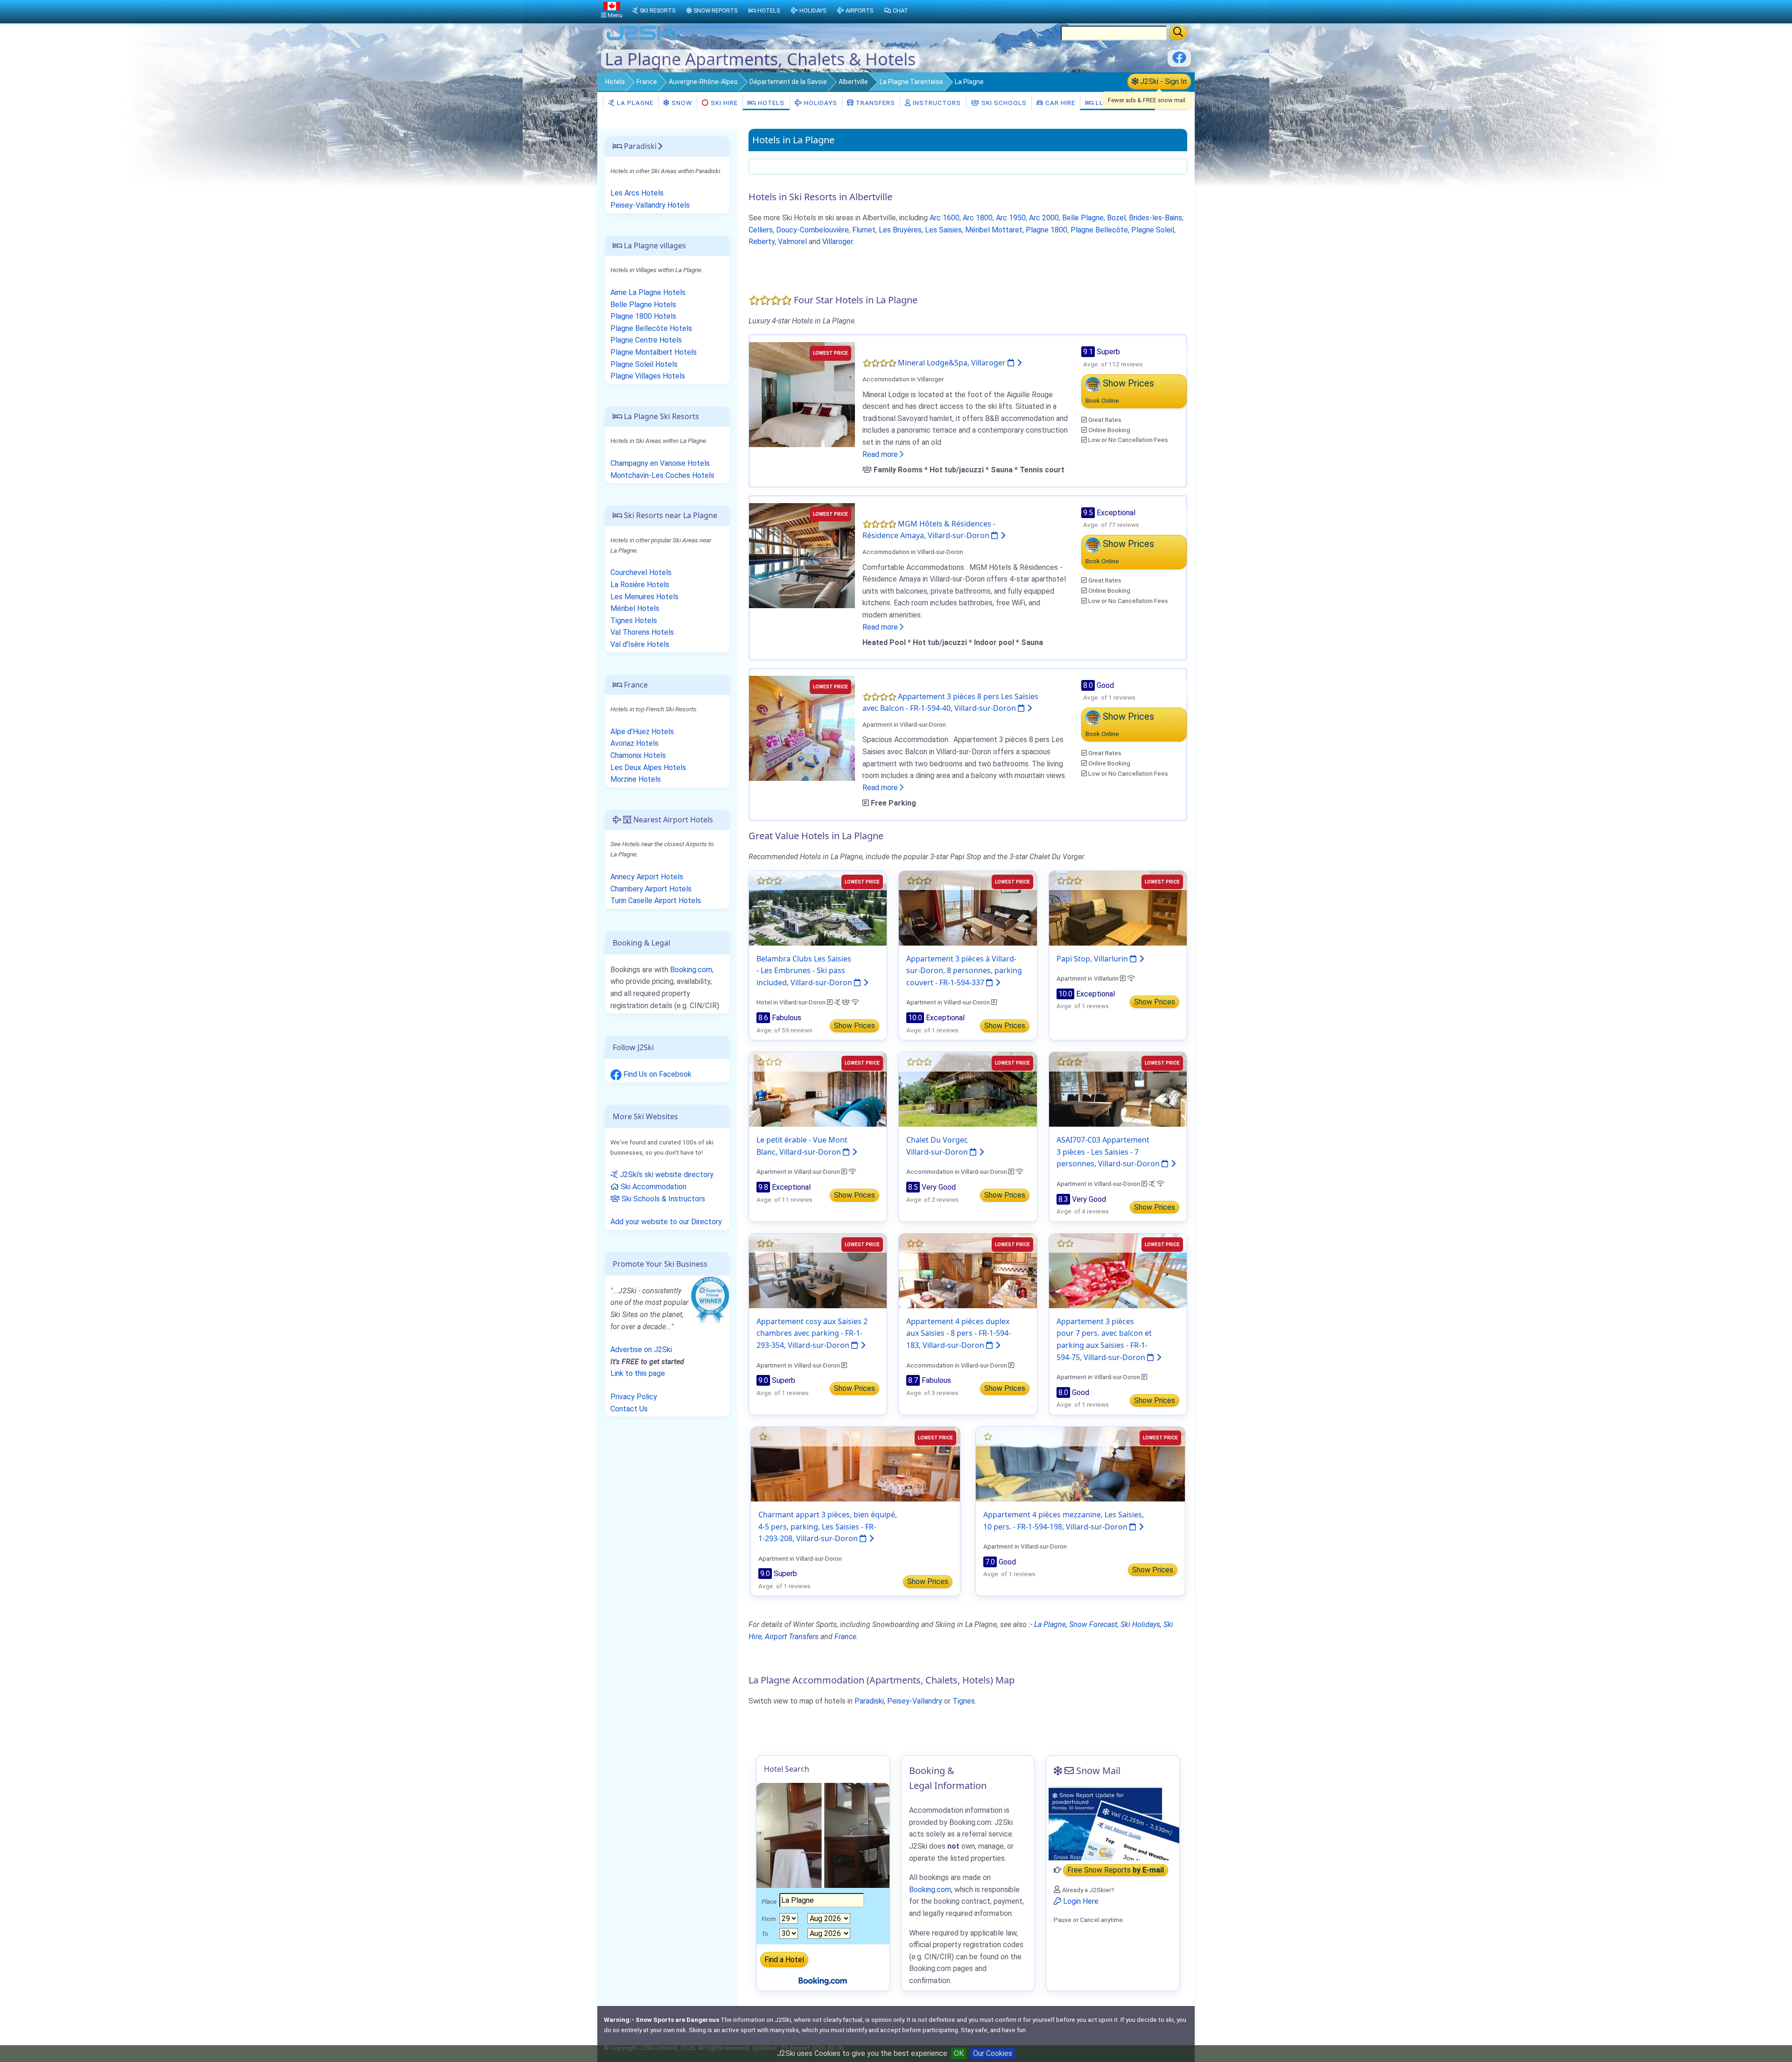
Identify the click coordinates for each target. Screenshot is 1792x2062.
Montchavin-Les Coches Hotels (662, 475)
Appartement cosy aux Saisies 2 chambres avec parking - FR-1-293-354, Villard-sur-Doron (812, 1333)
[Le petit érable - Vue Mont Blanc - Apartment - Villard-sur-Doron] (818, 1089)
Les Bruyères (900, 230)
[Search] (1178, 33)
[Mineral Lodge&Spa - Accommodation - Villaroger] (802, 394)
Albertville (853, 82)
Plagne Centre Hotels (646, 340)
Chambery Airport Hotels (651, 889)
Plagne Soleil (1153, 230)
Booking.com (691, 970)
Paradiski (869, 1701)
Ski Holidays (1140, 1624)
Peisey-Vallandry (915, 1701)
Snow (681, 103)
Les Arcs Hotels (637, 193)
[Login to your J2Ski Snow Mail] (1113, 1823)
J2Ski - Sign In (1162, 81)
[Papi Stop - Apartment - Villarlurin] (1118, 908)
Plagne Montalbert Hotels (654, 352)
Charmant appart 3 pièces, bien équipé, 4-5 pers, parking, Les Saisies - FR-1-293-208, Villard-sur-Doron (828, 1526)
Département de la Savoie (788, 82)
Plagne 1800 (1046, 230)
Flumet (864, 230)
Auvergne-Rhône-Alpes (703, 82)
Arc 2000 (1044, 218)
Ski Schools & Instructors (662, 1199)
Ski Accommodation (653, 1187)
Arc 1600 (945, 218)
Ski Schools (1003, 103)
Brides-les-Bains (1155, 218)
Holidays (820, 103)
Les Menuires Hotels (644, 597)
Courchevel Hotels (641, 572)
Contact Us (629, 1409)
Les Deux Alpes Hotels (648, 768)
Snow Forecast (1093, 1624)
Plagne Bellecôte (1099, 230)
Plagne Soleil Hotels (644, 364)
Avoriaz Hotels (634, 743)
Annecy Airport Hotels (647, 877)
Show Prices (854, 1026)
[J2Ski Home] (642, 39)
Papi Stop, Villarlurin (1093, 959)
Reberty (762, 242)
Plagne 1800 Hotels (643, 316)
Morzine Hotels (636, 779)
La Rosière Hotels (640, 585)
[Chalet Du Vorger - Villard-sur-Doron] (968, 1089)
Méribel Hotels (635, 608)
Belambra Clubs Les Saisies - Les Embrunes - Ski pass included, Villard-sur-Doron (805, 971)
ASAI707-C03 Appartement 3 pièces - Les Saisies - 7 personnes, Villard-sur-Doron (1109, 1152)
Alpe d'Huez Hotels (642, 732)
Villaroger (837, 242)
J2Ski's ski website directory (666, 1175)
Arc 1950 (1011, 218)
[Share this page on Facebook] (1179, 61)
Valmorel (792, 242)
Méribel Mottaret (994, 230)
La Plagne (634, 103)
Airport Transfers (792, 1637)
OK (959, 2053)
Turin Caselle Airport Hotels (656, 901)
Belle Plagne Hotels (643, 305)
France (647, 82)
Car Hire (1059, 103)
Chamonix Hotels (638, 755)
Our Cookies (993, 2053)
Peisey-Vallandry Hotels (650, 205)
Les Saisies (943, 230)
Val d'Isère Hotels (640, 644)
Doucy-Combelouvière (812, 230)
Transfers (875, 103)
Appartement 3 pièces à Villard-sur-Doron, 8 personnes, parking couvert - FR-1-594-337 (964, 971)
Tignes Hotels (634, 621)
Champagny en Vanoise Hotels (660, 463)
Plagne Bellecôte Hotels (651, 328)
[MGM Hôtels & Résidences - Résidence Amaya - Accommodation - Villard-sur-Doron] (802, 555)
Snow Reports (715, 11)
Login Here (1080, 1901)
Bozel (1116, 218)
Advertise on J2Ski (641, 1350)
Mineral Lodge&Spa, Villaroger (953, 363)
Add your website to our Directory (666, 1222)
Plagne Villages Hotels (648, 376)
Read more (881, 454)
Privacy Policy (634, 1397)
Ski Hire (724, 103)
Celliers (761, 230)
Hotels (615, 82)
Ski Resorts (658, 11)
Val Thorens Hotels (642, 632)
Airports (859, 11)
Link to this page (638, 1373)
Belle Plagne (1083, 218)
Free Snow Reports (1116, 1870)
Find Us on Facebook (657, 1074)
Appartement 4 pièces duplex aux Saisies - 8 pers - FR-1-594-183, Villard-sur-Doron (959, 1333)
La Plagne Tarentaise (911, 82)
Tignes (964, 1701)
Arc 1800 (978, 218)
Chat (900, 11)
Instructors (936, 103)
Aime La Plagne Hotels (648, 292)
